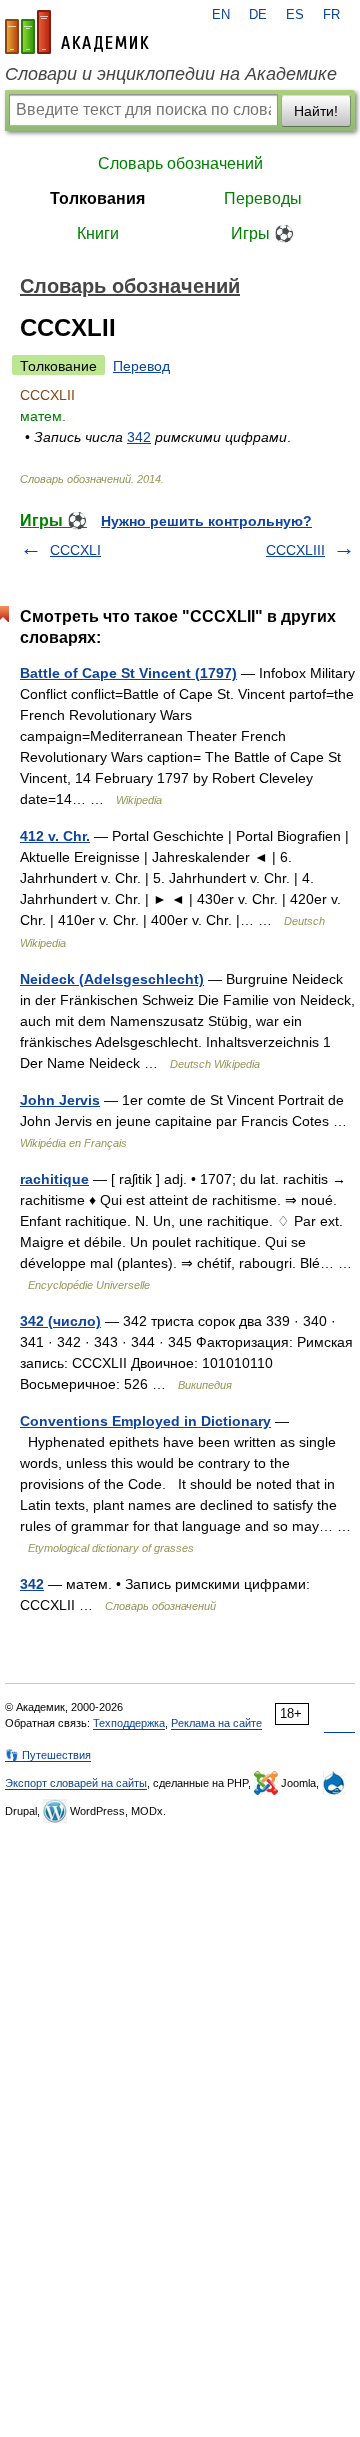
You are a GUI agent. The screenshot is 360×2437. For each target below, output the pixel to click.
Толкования (97, 198)
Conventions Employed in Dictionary (145, 1421)
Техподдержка (129, 1723)
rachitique (54, 1179)
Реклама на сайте (216, 1723)
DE (258, 15)
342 (139, 437)
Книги (98, 233)
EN (221, 15)
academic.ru (77, 32)
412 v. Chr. (55, 836)
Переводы (263, 198)
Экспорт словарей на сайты (76, 1783)
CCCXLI (75, 550)
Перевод (141, 366)
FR (331, 15)
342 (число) (60, 1321)
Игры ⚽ (262, 233)
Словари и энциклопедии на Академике (171, 74)
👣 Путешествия (48, 1755)
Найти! (316, 111)
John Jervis (60, 1100)
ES (295, 15)
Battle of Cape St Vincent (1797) (128, 673)
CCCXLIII (295, 550)
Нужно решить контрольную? (206, 521)
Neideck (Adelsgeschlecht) (112, 979)
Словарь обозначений (180, 163)
